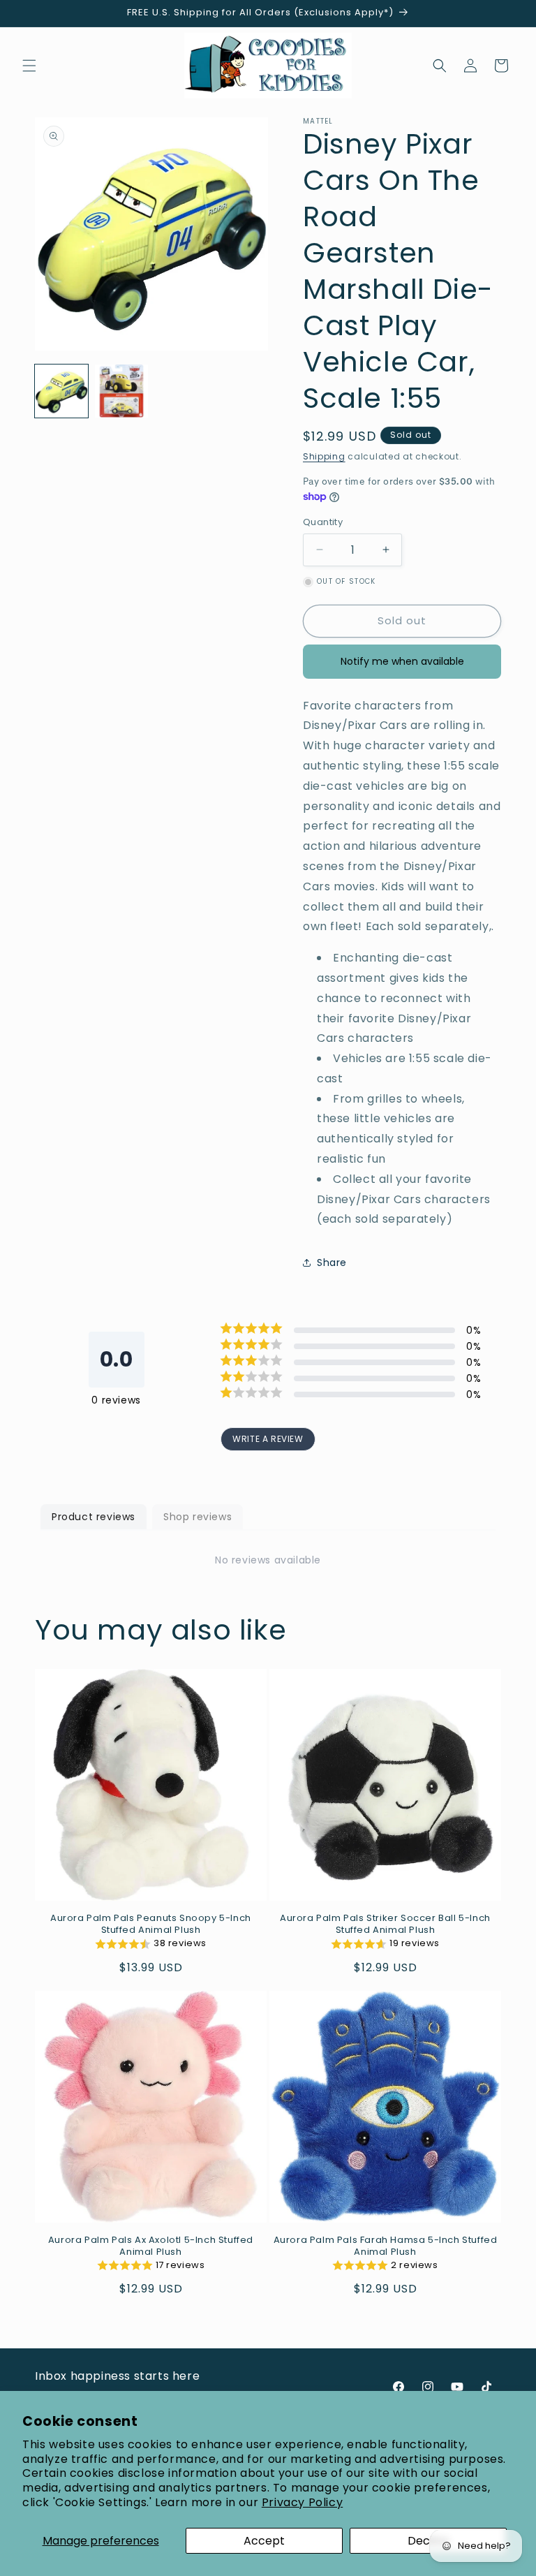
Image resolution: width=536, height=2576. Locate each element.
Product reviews (94, 1517)
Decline (428, 2541)
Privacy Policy (302, 2502)
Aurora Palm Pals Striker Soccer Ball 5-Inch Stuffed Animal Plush (385, 1924)
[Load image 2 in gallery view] (121, 391)
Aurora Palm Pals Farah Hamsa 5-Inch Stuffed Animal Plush (386, 2246)
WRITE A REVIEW (268, 1439)
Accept (264, 2541)
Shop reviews (198, 1517)
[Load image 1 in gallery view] (61, 391)
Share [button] (332, 1263)
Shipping (324, 456)
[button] (29, 66)
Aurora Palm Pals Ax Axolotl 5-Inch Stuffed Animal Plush (151, 2246)
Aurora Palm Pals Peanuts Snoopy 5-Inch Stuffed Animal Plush (151, 1924)
